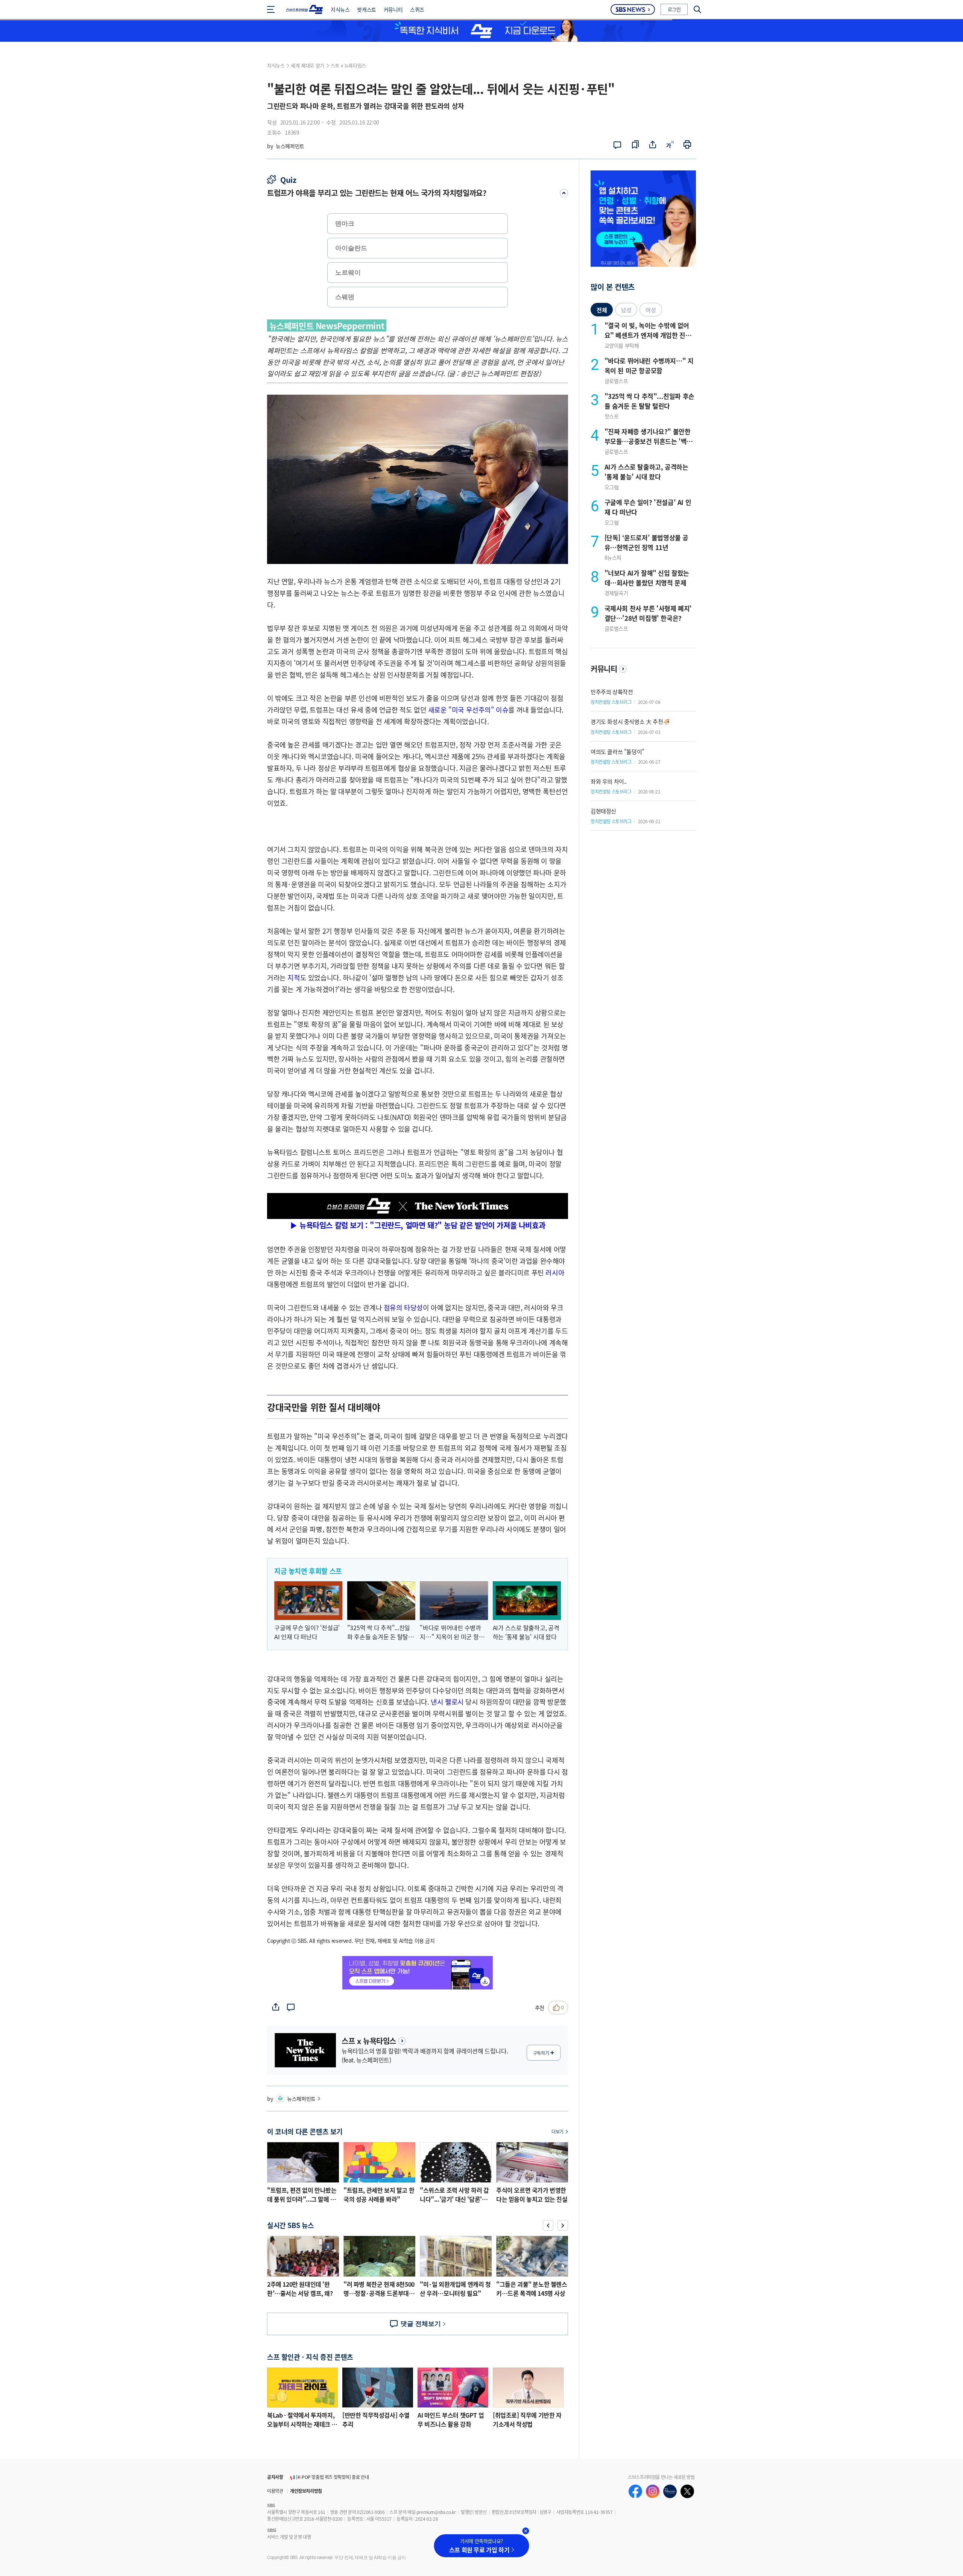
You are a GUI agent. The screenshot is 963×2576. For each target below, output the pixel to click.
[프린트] (687, 145)
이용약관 (275, 2491)
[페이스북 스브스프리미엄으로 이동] (635, 2491)
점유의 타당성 (403, 1307)
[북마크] (635, 145)
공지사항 (275, 2477)
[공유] (653, 145)
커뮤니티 (393, 9)
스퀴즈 (417, 9)
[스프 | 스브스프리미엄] (305, 9)
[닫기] (526, 2531)
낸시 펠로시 (447, 1702)
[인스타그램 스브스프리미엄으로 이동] (653, 2491)
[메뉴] (273, 9)
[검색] (694, 9)
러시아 (555, 1272)
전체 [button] (602, 310)
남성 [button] (626, 310)
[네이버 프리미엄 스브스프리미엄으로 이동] (670, 2491)
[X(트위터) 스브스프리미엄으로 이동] (687, 2491)
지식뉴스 (340, 9)
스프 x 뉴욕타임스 (348, 65)
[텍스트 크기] (670, 145)
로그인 (674, 9)
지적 (294, 977)
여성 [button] (651, 310)
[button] (548, 2225)
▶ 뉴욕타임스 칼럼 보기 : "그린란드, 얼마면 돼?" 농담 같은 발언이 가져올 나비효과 (418, 1225)
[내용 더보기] (560, 193)
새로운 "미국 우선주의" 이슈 (468, 710)
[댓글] (619, 145)
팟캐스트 (366, 9)
